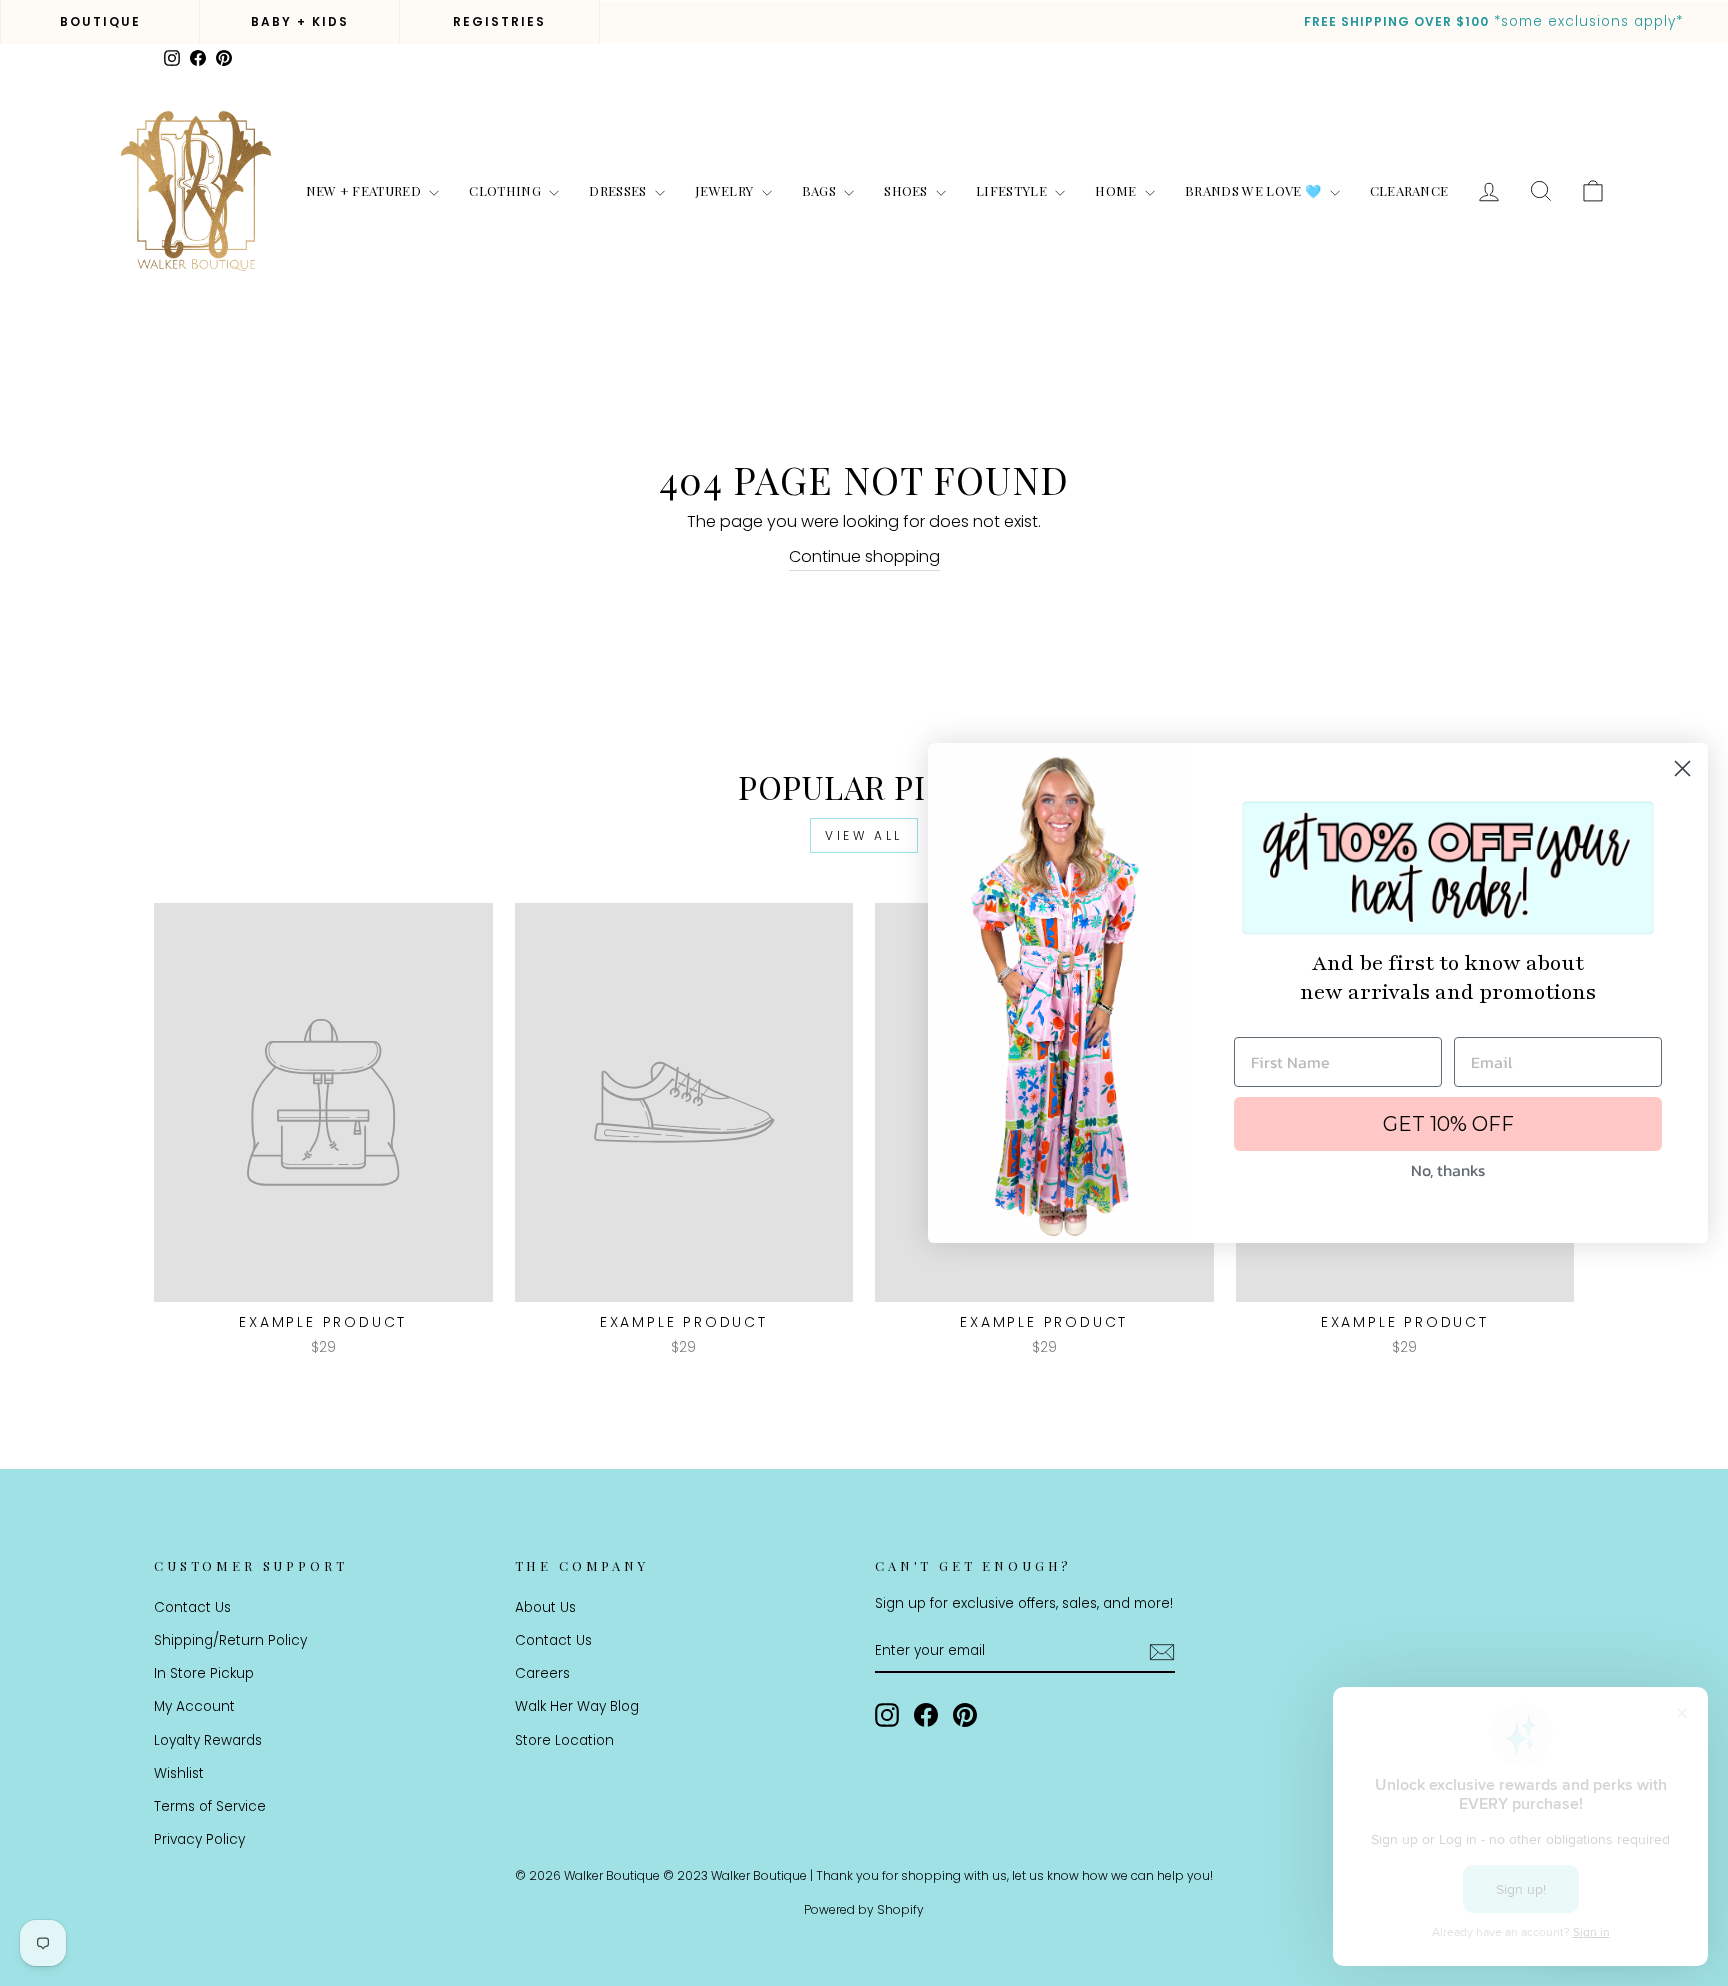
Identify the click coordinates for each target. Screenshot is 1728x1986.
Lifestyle (1013, 190)
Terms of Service (210, 1806)
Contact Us (192, 1607)
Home (1117, 190)
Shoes (907, 190)
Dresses (619, 190)
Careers (542, 1673)
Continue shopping (864, 556)
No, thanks (1448, 1170)
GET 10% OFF (1448, 1124)
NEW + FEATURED (365, 190)
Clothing (506, 190)
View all (864, 835)
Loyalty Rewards (208, 1740)
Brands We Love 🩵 (1255, 190)
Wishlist (179, 1773)
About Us (545, 1607)
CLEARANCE (1409, 190)
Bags (821, 190)
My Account (194, 1706)
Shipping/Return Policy (230, 1640)
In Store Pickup (204, 1673)
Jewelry (726, 190)
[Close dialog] (1682, 768)
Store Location (564, 1740)
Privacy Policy (199, 1839)
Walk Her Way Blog (577, 1706)
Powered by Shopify (864, 1909)
